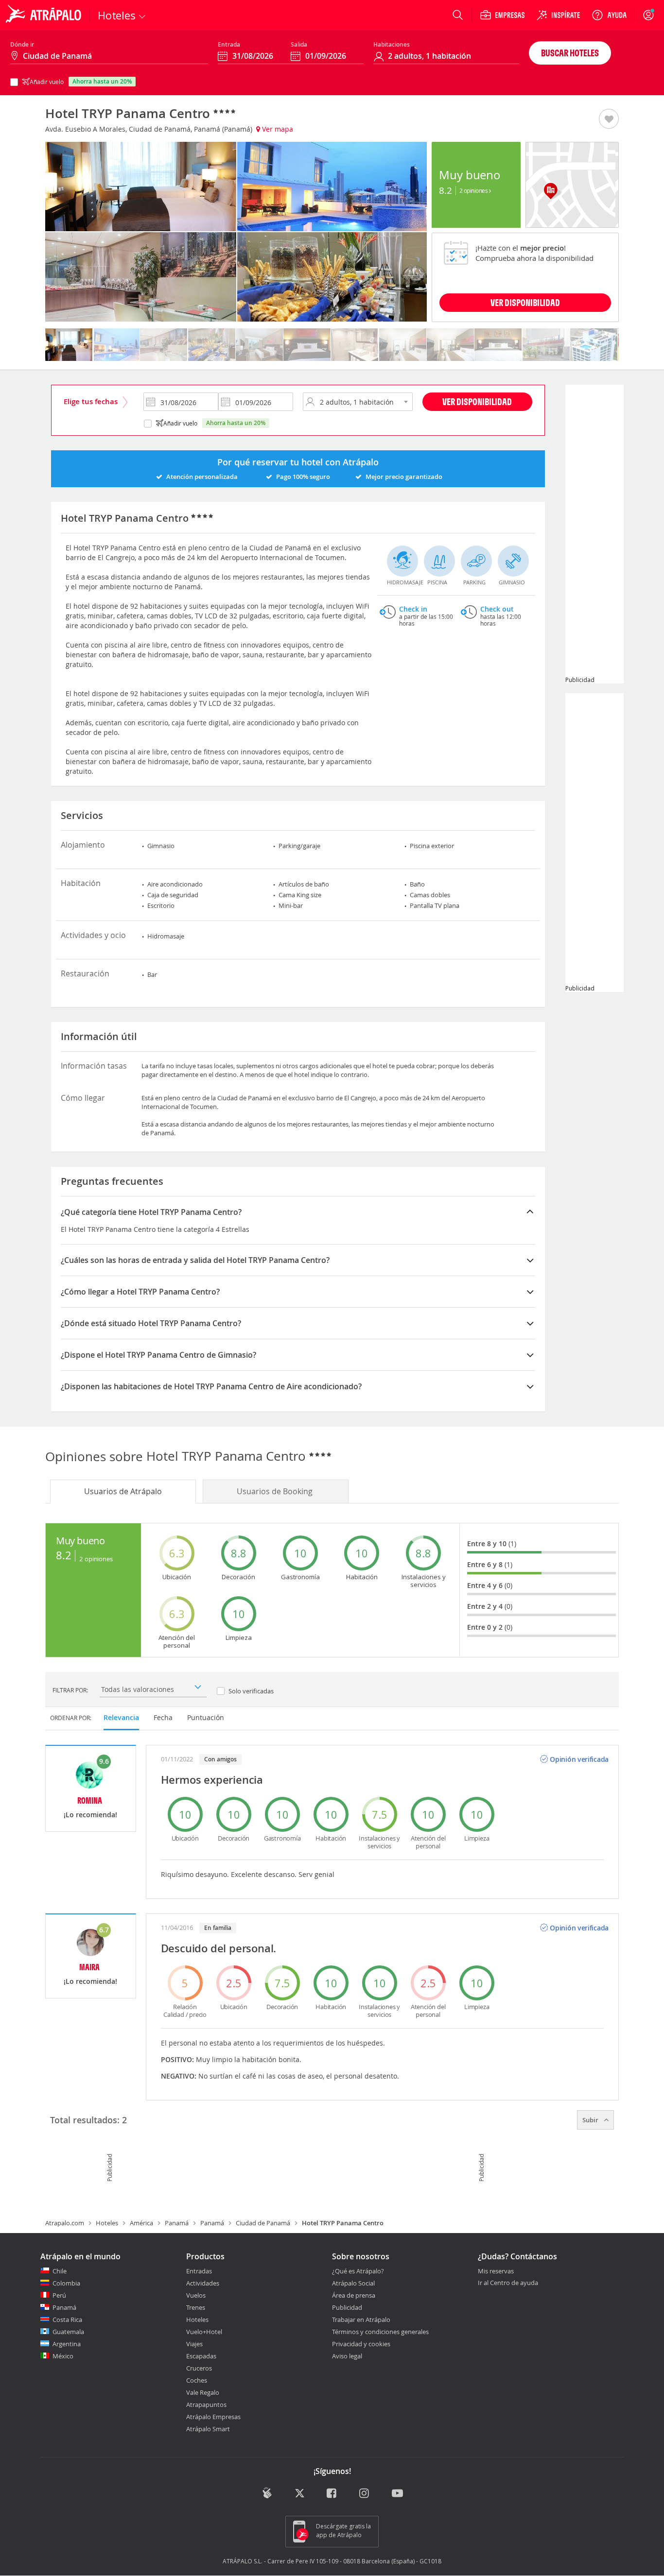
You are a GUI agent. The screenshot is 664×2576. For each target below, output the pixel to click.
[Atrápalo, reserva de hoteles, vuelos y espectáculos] (45, 15)
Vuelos (196, 2295)
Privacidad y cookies (361, 2344)
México (63, 2356)
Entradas (199, 2271)
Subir (591, 2120)
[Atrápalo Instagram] (365, 2494)
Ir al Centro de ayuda (508, 2283)
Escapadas (201, 2356)
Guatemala (68, 2332)
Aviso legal (347, 2356)
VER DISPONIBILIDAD (525, 302)
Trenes (196, 2307)
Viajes (194, 2344)
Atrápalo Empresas (213, 2417)
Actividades (203, 2283)
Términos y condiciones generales (380, 2332)
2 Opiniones (474, 190)
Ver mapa (277, 129)
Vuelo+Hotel (204, 2332)
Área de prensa (354, 2295)
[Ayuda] (609, 15)
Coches (197, 2380)
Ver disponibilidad (477, 401)
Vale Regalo (203, 2392)
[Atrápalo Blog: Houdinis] (267, 2493)
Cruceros (199, 2368)
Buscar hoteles (570, 53)
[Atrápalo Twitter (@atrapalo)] (300, 2494)
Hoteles (107, 2223)
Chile (60, 2271)
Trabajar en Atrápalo (361, 2320)
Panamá (177, 2223)
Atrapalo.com (65, 2223)
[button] (609, 119)
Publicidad (347, 2307)
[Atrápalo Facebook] (332, 2494)
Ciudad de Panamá (263, 2223)
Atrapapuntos (206, 2405)
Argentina (67, 2344)
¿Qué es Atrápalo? (358, 2271)
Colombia (66, 2283)
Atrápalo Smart (208, 2429)
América (141, 2223)
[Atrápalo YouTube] (397, 2494)
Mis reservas (496, 2271)
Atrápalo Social (353, 2283)
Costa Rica (67, 2320)
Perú (59, 2295)
